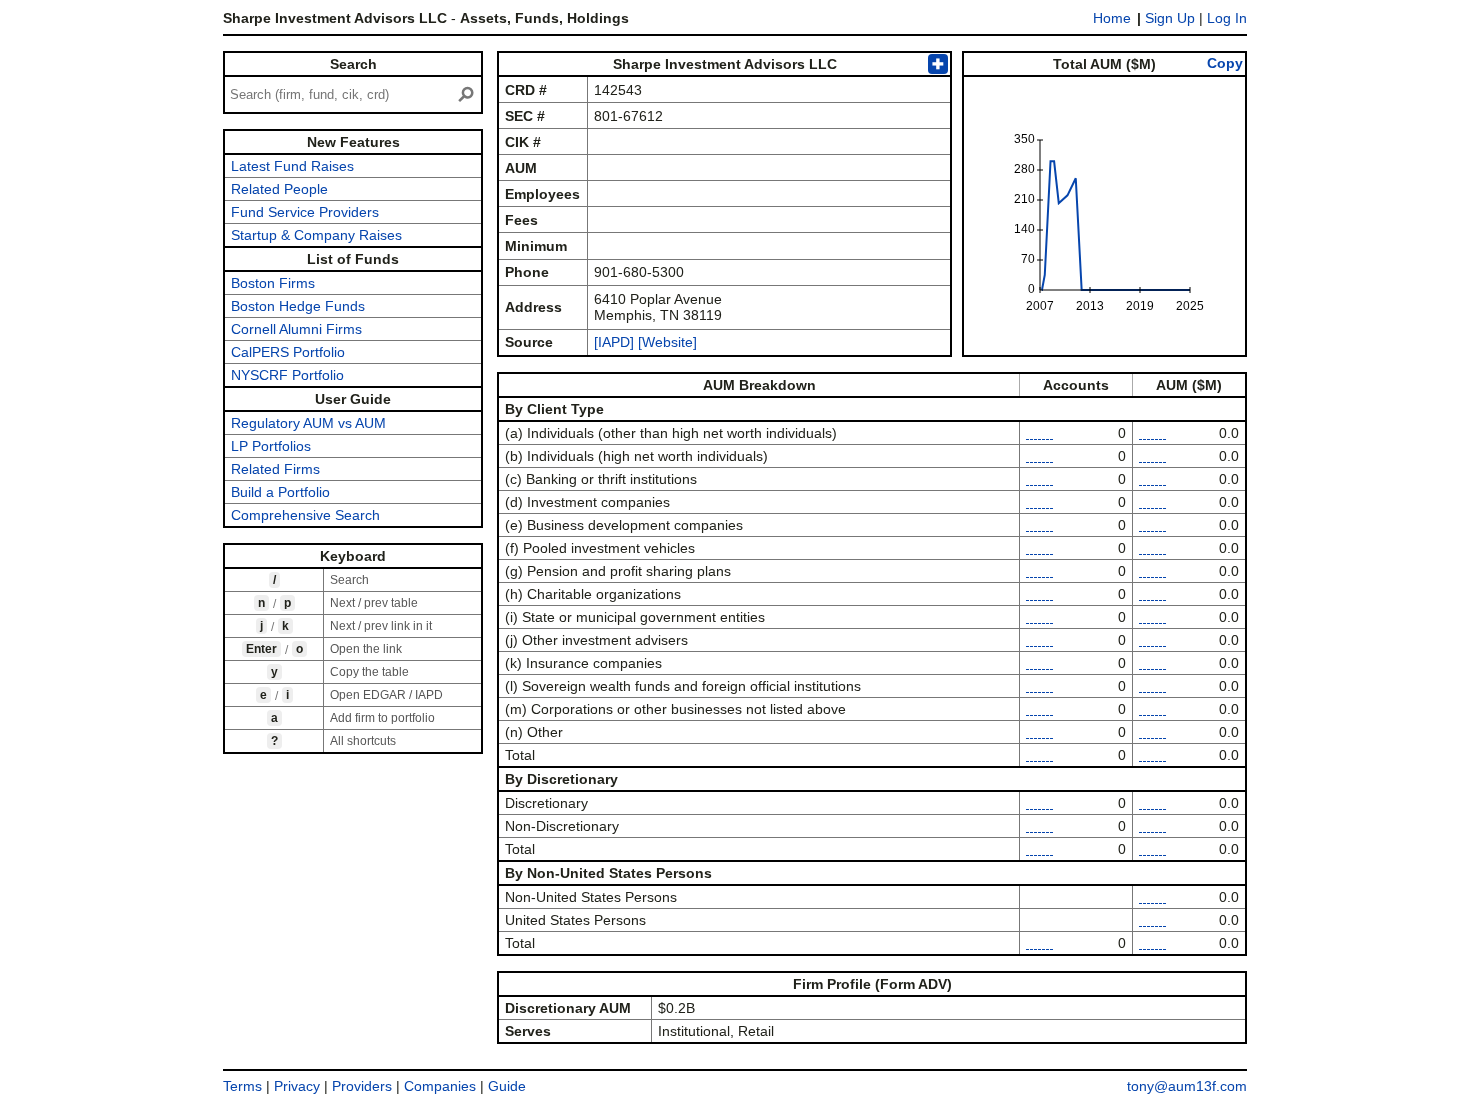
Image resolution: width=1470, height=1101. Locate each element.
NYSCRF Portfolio (287, 375)
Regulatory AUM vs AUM (308, 423)
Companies (440, 1086)
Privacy (297, 1086)
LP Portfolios (271, 446)
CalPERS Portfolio (288, 352)
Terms (242, 1086)
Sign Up (1170, 18)
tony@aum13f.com (1187, 1086)
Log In (1227, 18)
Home (1112, 18)
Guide (507, 1086)
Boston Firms (273, 283)
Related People (279, 189)
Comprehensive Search (305, 515)
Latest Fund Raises (292, 166)
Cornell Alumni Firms (296, 329)
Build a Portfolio (280, 492)
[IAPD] (614, 342)
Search (353, 64)
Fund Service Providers (305, 212)
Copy (1225, 63)
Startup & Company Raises (316, 235)
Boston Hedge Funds (298, 306)
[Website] (667, 342)
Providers (362, 1086)
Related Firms (275, 469)
